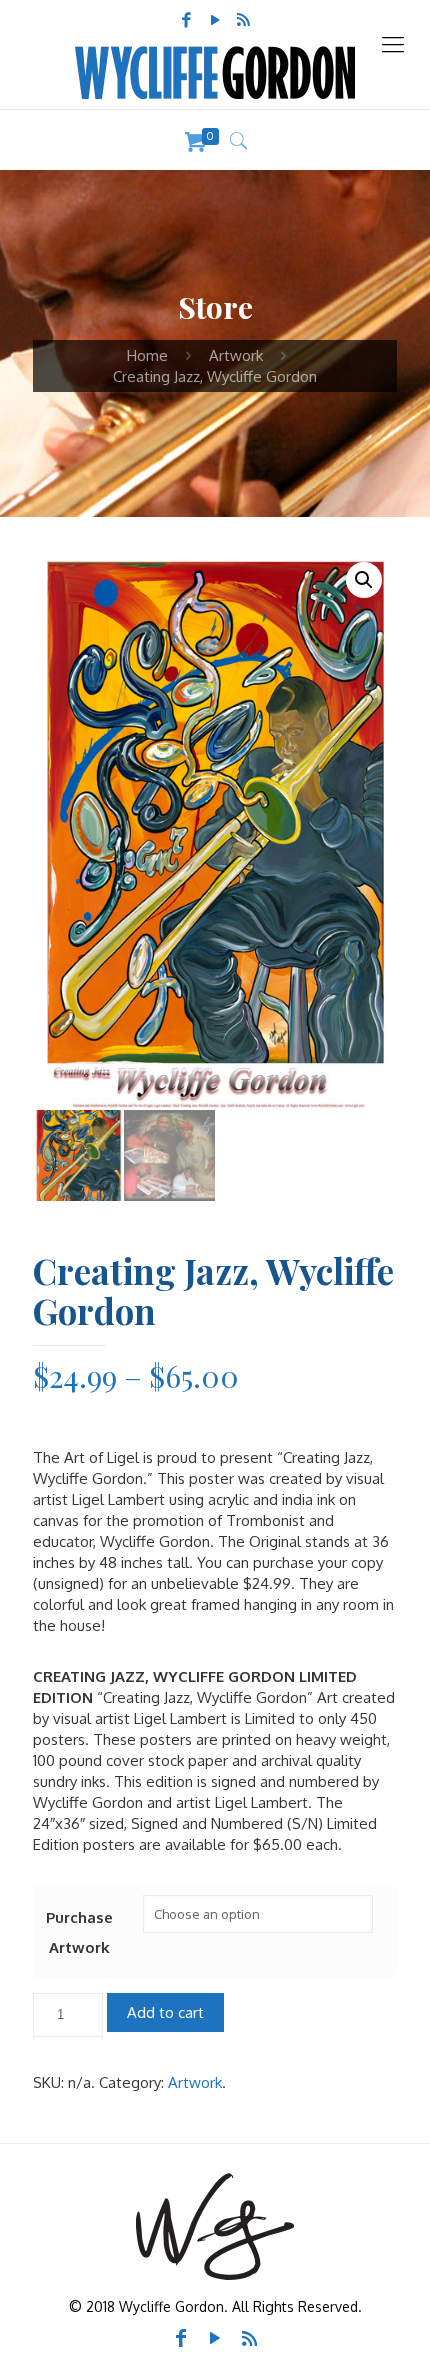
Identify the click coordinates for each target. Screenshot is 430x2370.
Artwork (236, 355)
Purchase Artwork (79, 1932)
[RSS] (244, 19)
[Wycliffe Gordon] (215, 72)
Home (147, 355)
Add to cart (165, 2012)
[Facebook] (186, 19)
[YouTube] (215, 19)
